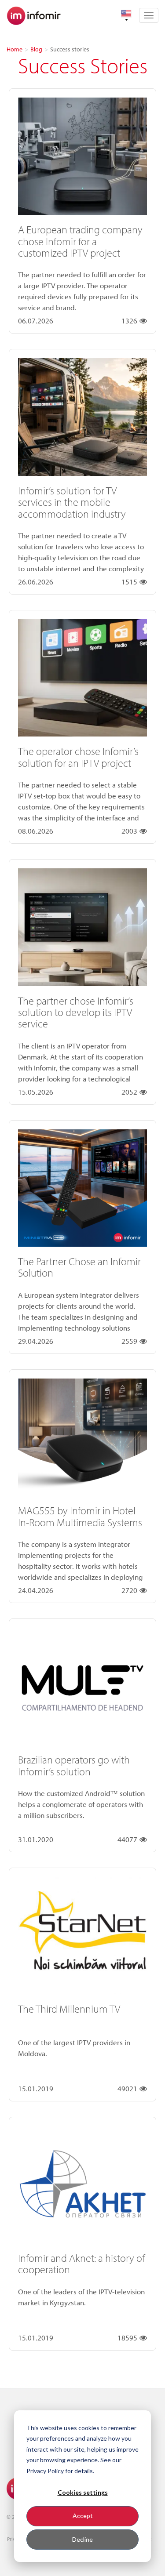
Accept (83, 2516)
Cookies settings (83, 2492)
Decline (82, 2539)
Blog (36, 49)
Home (15, 49)
